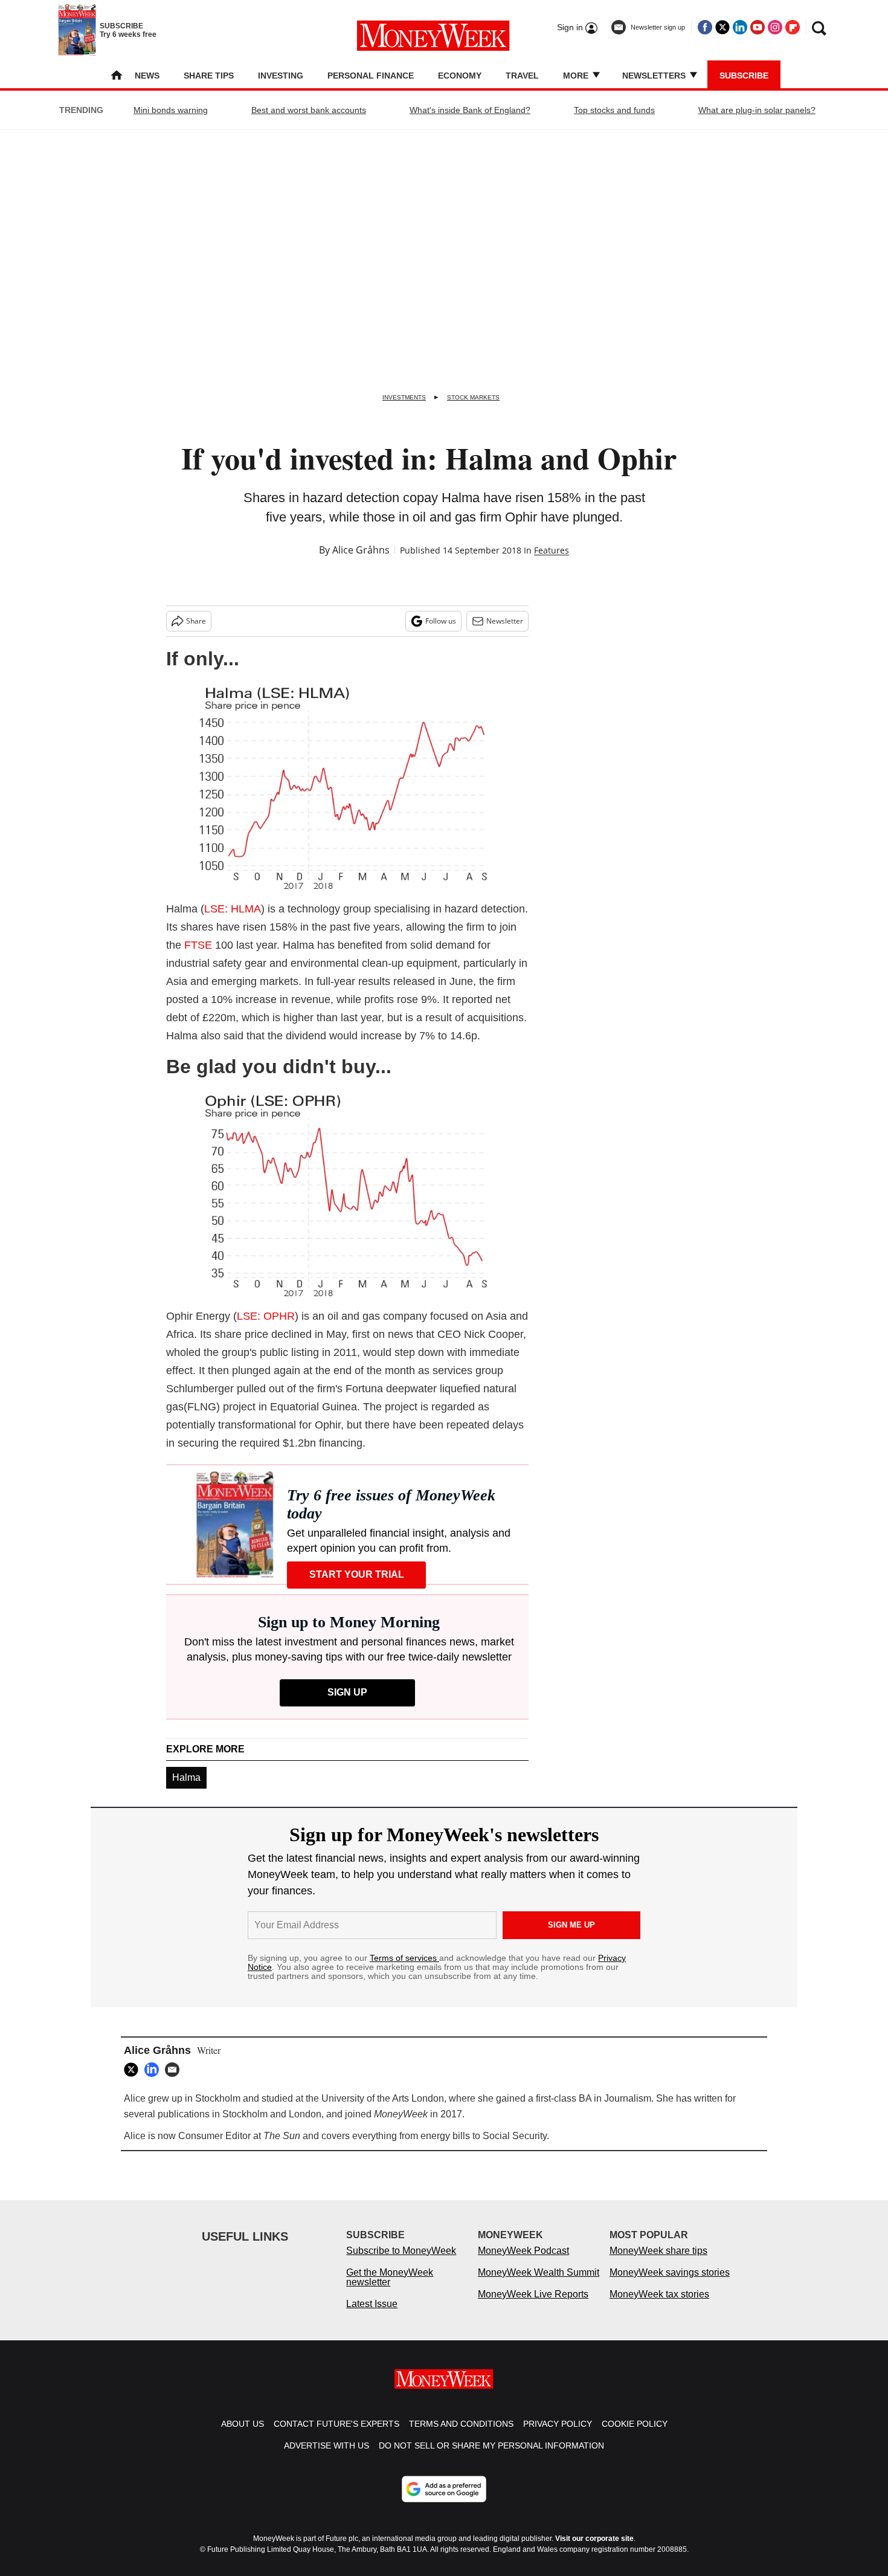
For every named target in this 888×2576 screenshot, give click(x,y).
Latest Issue (372, 2304)
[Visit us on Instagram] (775, 27)
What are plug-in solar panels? (757, 110)
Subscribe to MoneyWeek (401, 2251)
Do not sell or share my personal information (491, 2445)
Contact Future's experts (336, 2424)
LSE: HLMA (233, 909)
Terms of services (404, 1958)
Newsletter (505, 621)
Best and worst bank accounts (309, 110)
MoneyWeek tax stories (659, 2294)
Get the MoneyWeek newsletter (390, 2277)
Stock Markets (473, 397)
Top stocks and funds (614, 110)
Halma (186, 1777)
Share (196, 621)
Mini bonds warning (171, 110)
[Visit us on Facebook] (705, 27)
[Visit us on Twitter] (722, 27)
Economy (460, 76)
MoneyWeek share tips (658, 2251)
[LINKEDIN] (155, 2070)
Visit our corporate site (594, 2539)
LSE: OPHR (266, 1316)
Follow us (441, 621)
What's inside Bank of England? (470, 110)
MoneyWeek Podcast (523, 2251)
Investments (404, 397)
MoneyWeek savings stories (670, 2272)
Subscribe (744, 76)
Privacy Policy (558, 2424)
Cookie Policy (635, 2424)
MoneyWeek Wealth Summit (539, 2272)
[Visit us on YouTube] (758, 27)
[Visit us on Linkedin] (740, 27)
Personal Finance (371, 76)
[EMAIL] (175, 2070)
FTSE (198, 945)
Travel (522, 76)
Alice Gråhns (361, 550)
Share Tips (209, 76)
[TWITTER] (134, 2070)
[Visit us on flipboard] (793, 27)
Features (552, 550)
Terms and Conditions (461, 2424)
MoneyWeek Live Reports (533, 2294)
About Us (243, 2424)
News (147, 76)
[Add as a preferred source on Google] (444, 2489)
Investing (281, 76)
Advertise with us (327, 2445)
